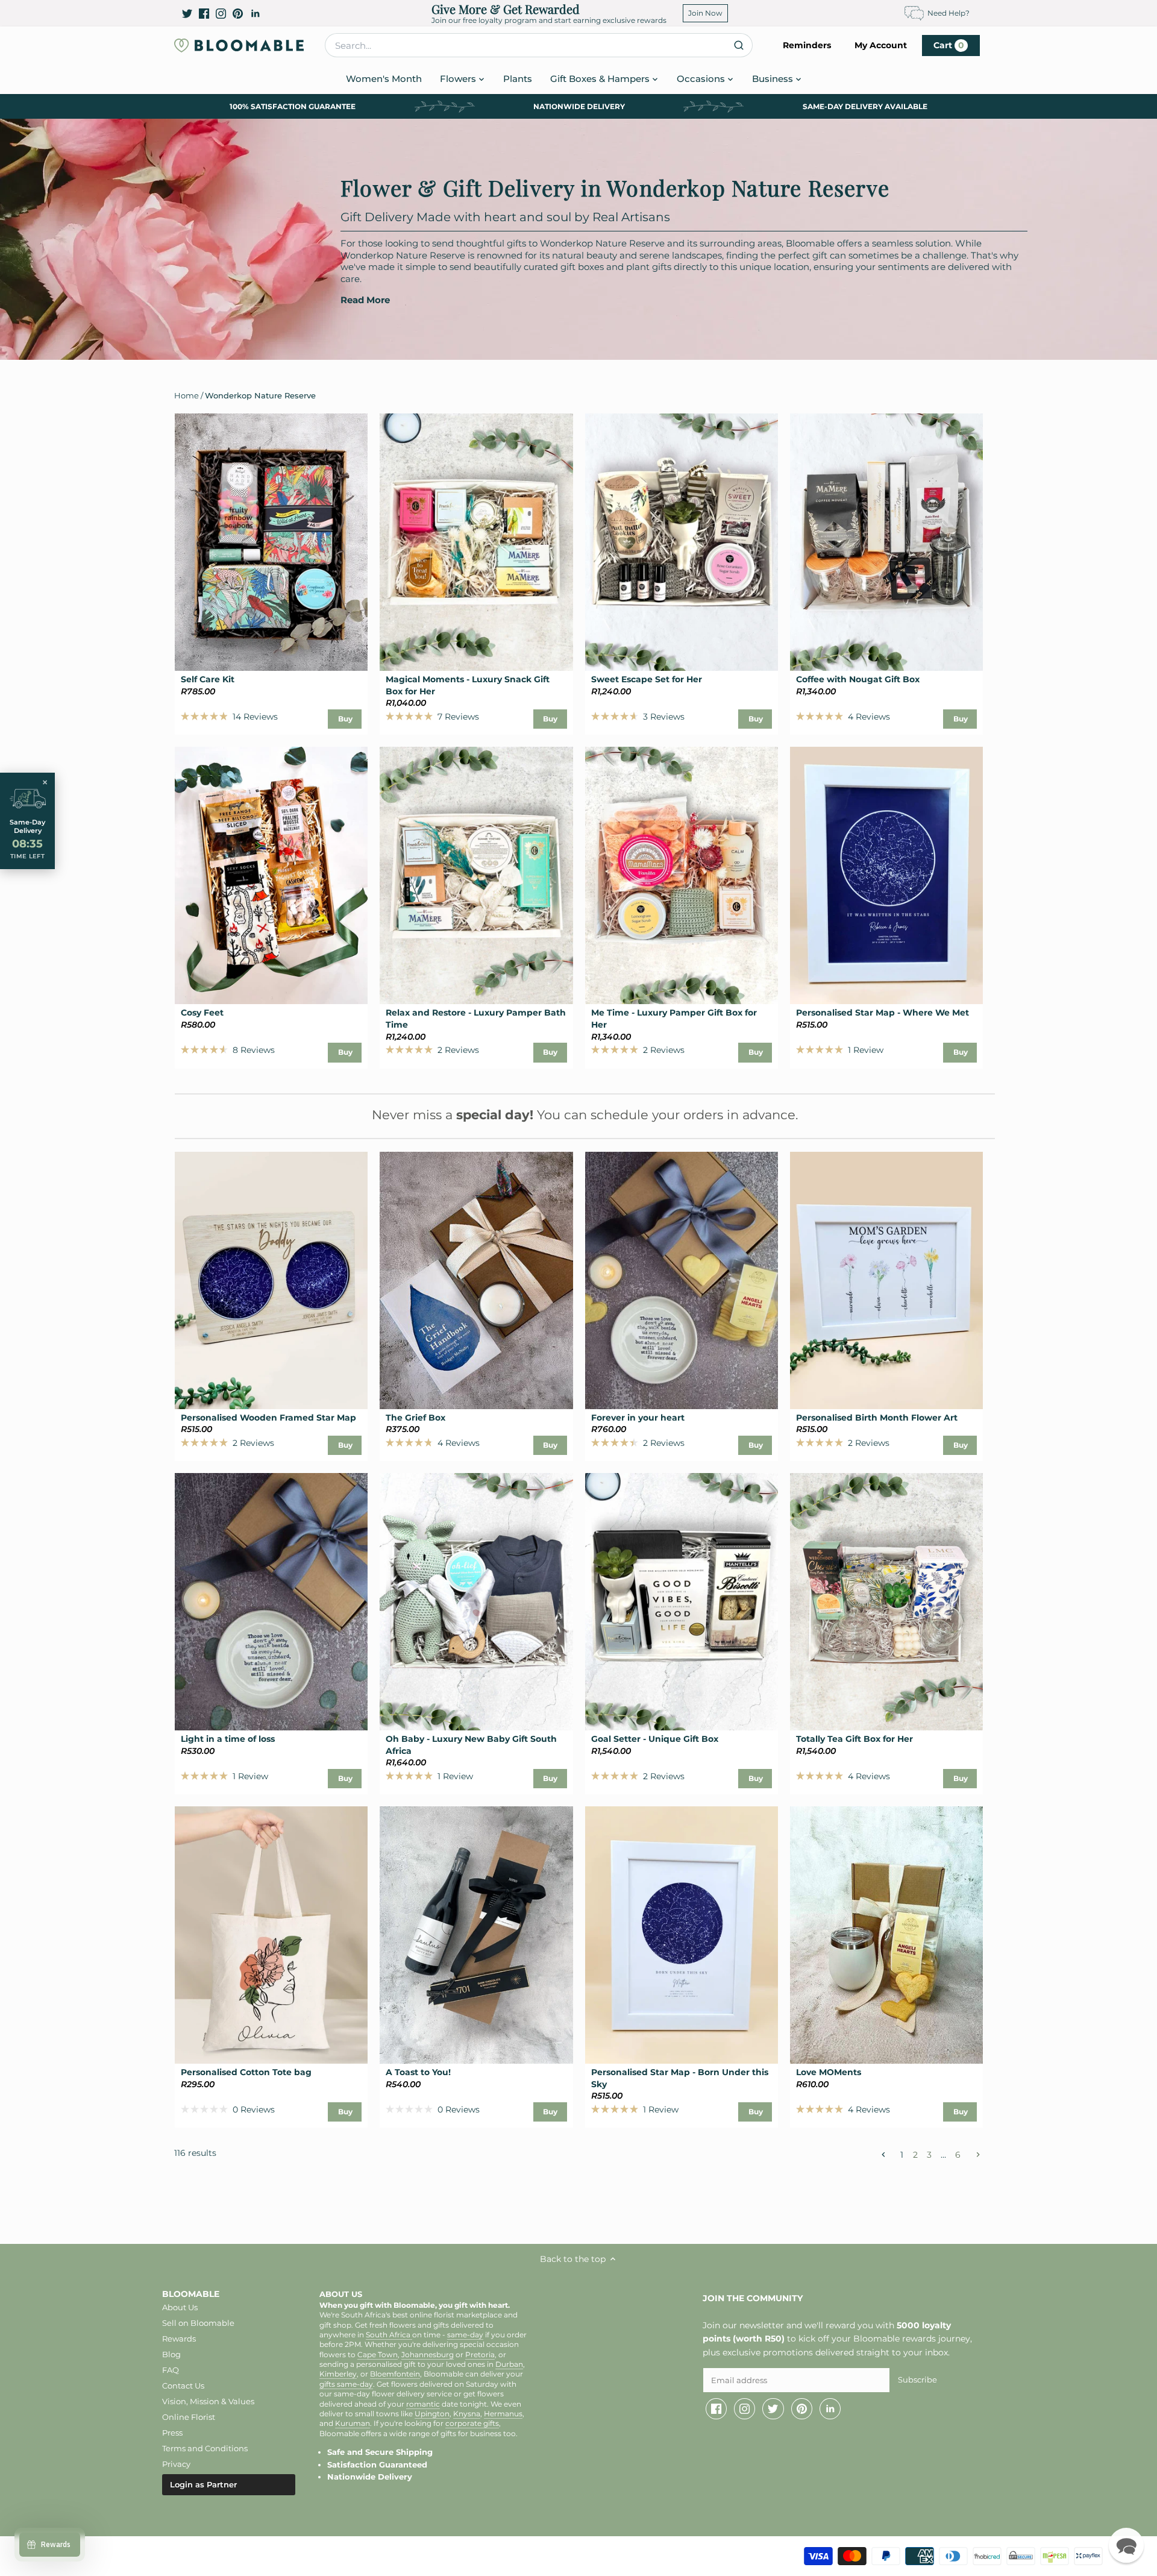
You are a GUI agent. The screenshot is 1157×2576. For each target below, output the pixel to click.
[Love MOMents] (886, 1935)
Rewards (179, 2339)
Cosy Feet (202, 1013)
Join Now (705, 13)
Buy (345, 719)
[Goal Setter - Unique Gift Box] (682, 1602)
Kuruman (353, 2424)
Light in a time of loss (228, 1739)
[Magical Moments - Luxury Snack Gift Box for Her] (476, 542)
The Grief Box (415, 1418)
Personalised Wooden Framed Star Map (268, 1418)
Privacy (176, 2464)
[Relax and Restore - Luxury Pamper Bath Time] (476, 875)
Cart (949, 45)
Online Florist (189, 2417)
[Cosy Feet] (271, 875)
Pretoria (480, 2355)
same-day (465, 2335)
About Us (180, 2307)
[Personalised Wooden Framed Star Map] (271, 1280)
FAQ (171, 2370)
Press (172, 2433)
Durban (509, 2364)
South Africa (389, 2335)
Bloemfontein (395, 2374)
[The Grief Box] (476, 1280)
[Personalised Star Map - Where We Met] (886, 875)
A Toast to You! (418, 2072)
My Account (881, 45)
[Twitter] (187, 13)
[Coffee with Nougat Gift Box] (886, 542)
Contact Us (183, 2386)
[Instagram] (221, 13)
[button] (1126, 2545)
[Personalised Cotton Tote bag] (271, 1935)
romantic (423, 2404)
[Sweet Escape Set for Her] (682, 542)
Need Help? (948, 13)
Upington (432, 2414)
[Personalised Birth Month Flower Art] (886, 1280)
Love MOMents (829, 2072)
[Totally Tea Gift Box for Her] (886, 1602)
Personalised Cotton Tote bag (246, 2072)
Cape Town (378, 2355)
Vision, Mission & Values (208, 2401)
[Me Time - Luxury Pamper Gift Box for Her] (682, 875)
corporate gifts (472, 2424)
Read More (365, 300)
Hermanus (503, 2414)
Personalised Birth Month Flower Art (877, 1418)
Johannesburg (428, 2355)
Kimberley (338, 2374)
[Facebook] (204, 13)
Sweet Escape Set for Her (647, 679)
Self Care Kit (208, 679)
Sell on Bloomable (198, 2323)
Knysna (467, 2414)
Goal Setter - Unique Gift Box (655, 1739)
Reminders (807, 45)
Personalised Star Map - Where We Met (883, 1013)
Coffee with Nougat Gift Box (858, 679)
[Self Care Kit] (271, 542)
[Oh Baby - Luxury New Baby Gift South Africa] (476, 1602)
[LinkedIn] (255, 13)
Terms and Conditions (205, 2448)
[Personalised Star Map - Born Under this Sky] (682, 1935)
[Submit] (738, 45)
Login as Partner (203, 2484)
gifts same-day (346, 2384)
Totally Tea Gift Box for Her (854, 1739)
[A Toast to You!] (476, 1935)
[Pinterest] (238, 13)
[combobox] (539, 45)
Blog (171, 2354)
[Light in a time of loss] (271, 1602)
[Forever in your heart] (682, 1280)
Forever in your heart (638, 1418)
